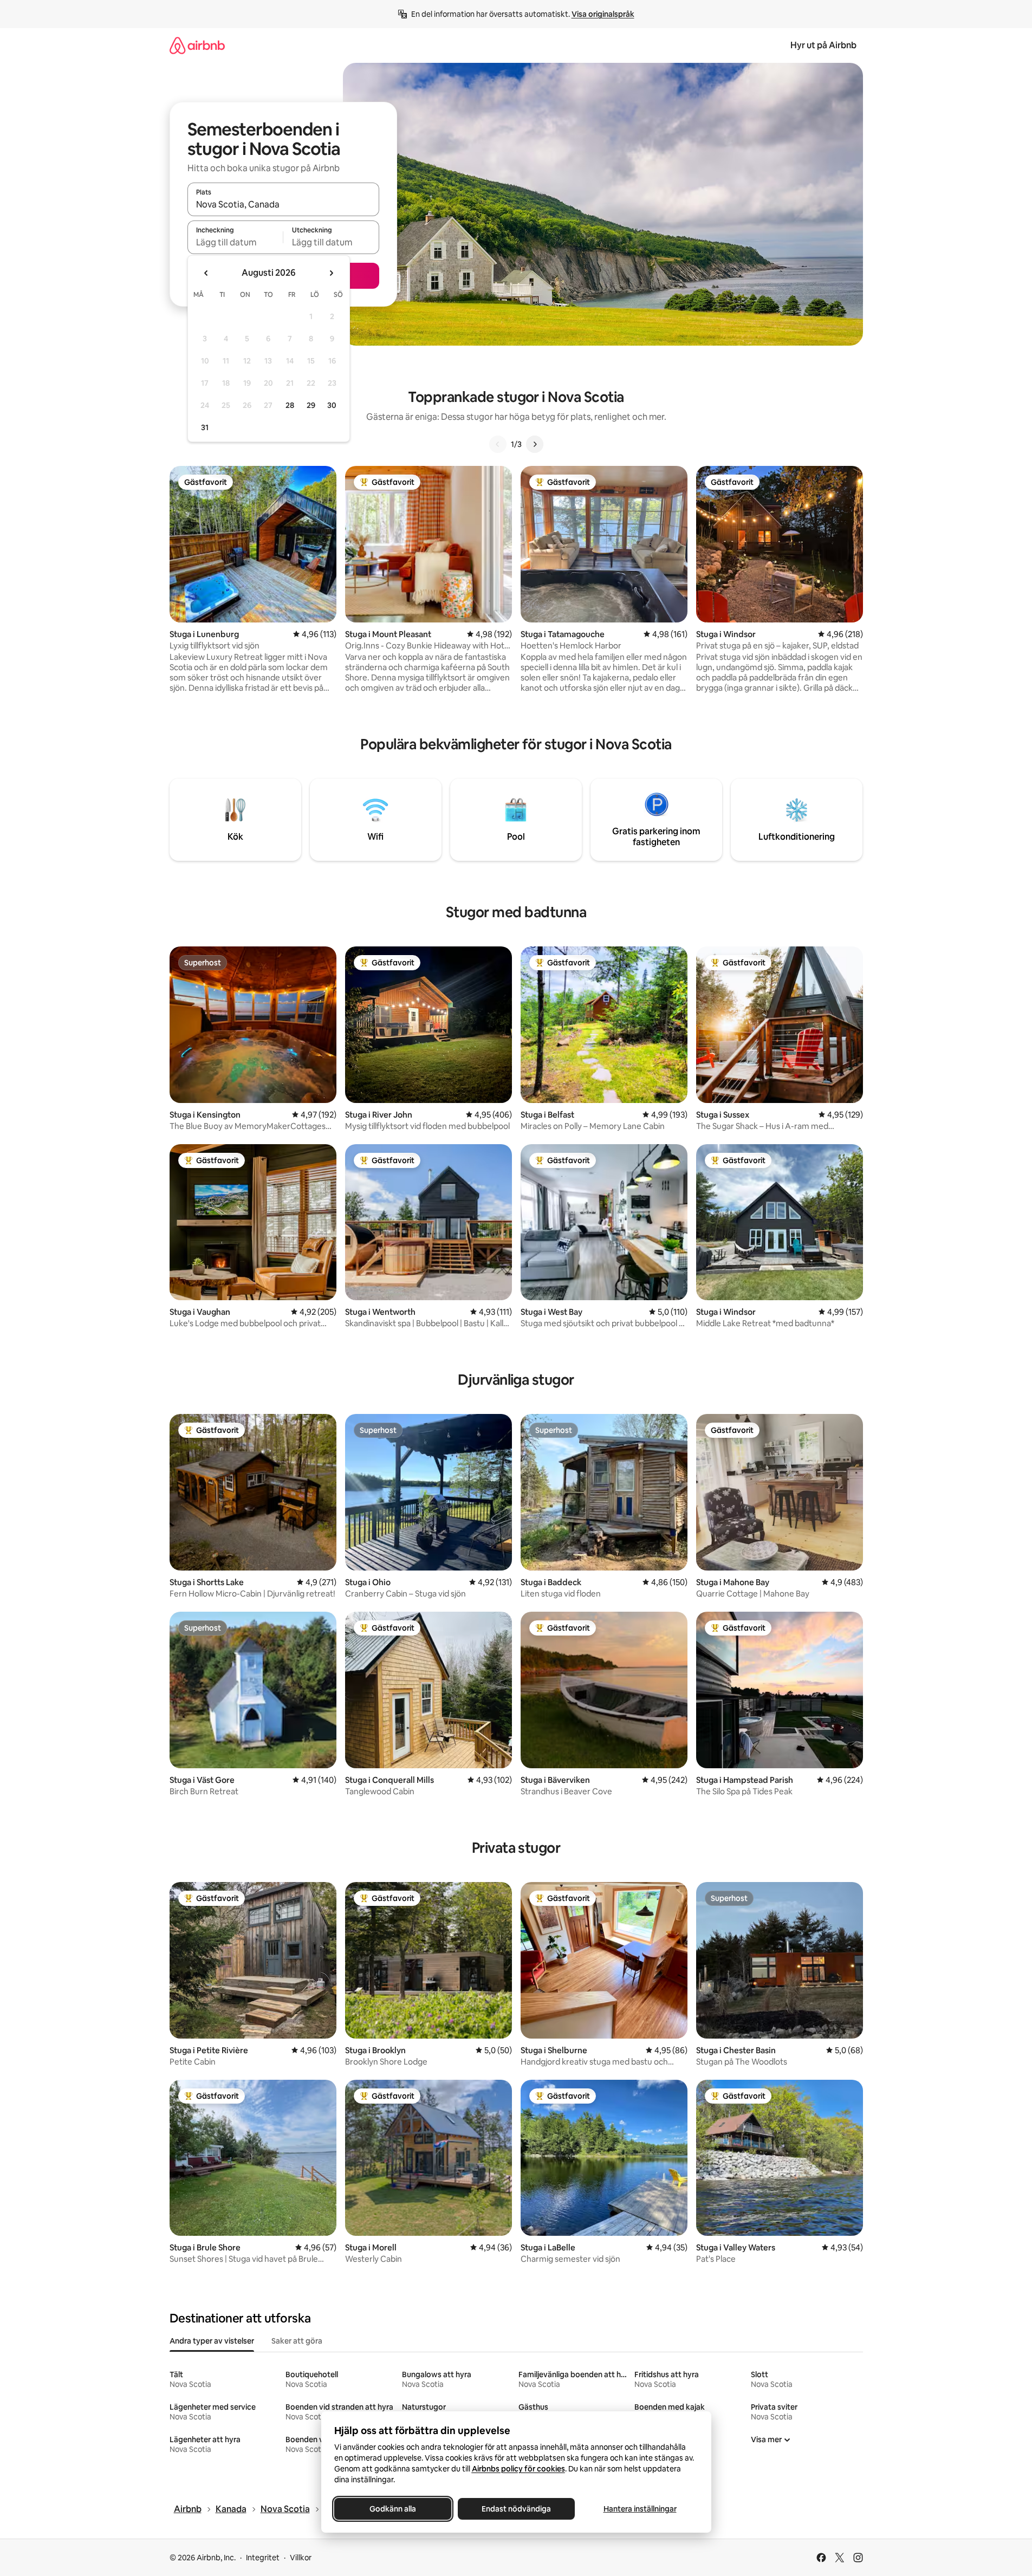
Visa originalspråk (603, 14)
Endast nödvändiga (516, 2509)
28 (290, 405)
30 (332, 405)
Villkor (301, 2558)
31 (205, 427)
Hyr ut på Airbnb (823, 45)
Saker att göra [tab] (297, 2341)
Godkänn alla (393, 2509)
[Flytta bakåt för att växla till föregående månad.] (206, 273)
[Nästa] (535, 444)
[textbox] (235, 242)
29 (311, 405)
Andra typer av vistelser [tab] (212, 2341)
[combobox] (283, 204)
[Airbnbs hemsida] (197, 45)
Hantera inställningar (640, 2509)
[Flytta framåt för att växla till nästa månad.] (331, 273)
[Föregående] (498, 444)
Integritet (263, 2558)
